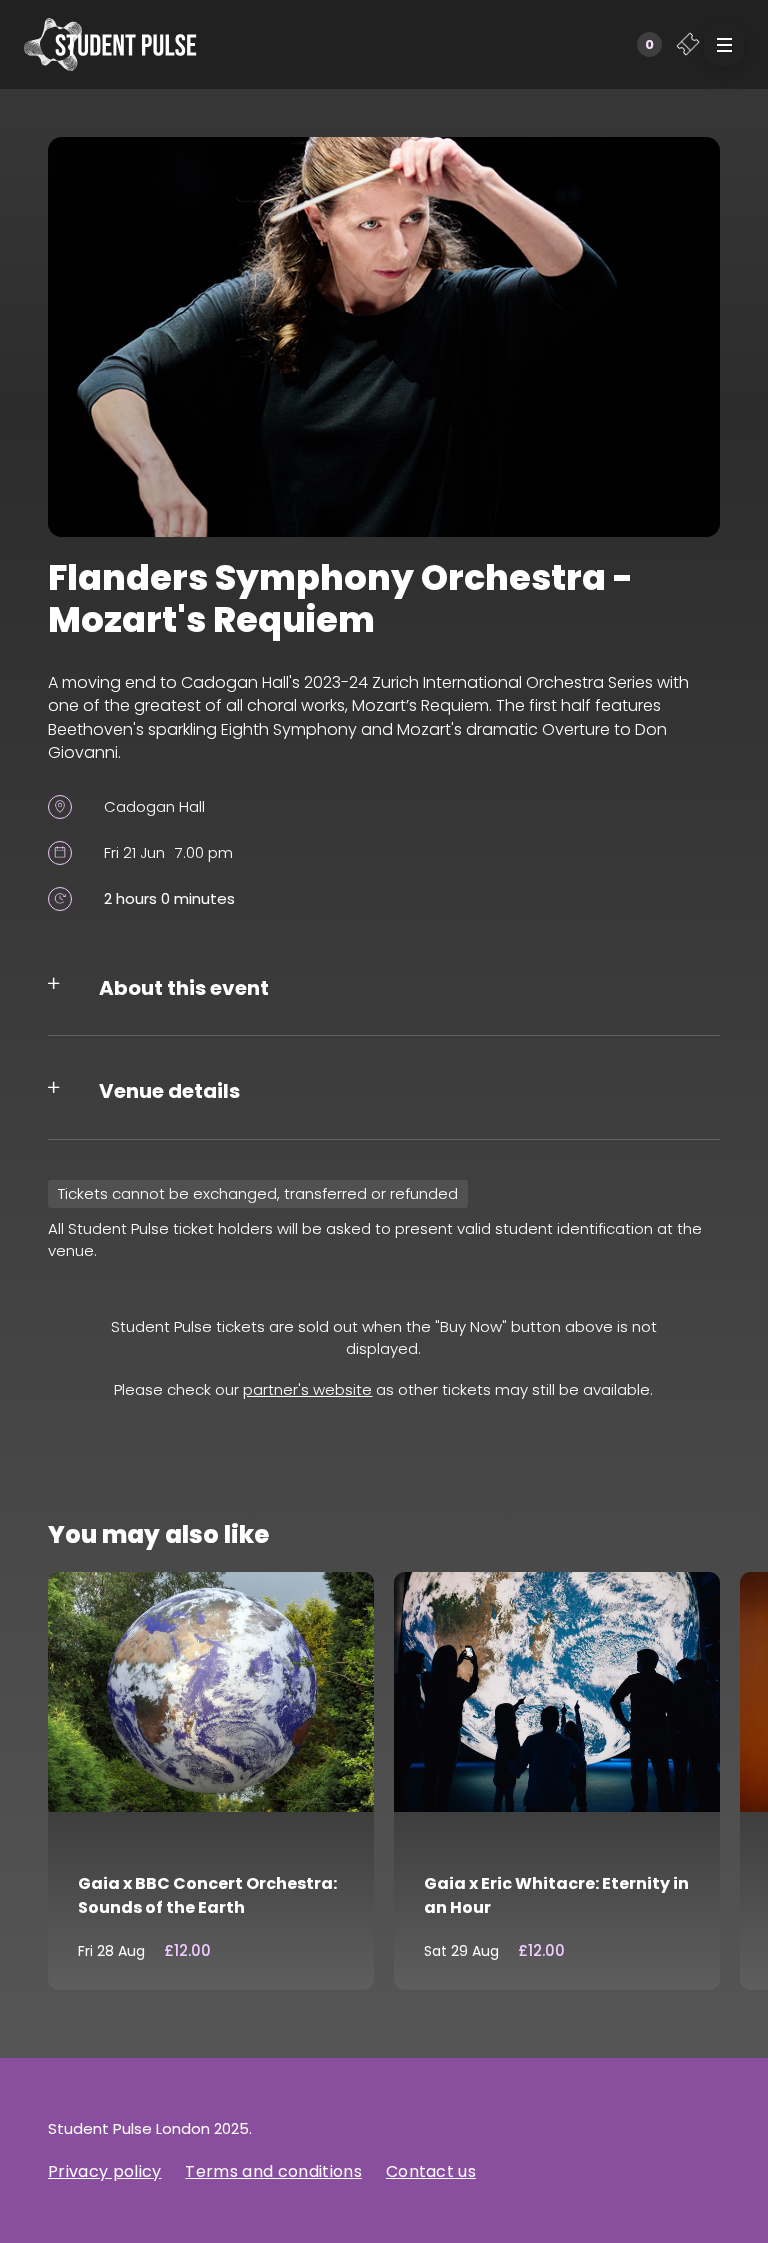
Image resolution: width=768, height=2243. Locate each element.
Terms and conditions (273, 2171)
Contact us (431, 2171)
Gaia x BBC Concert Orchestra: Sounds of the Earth (207, 1895)
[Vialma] (110, 43)
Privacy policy (104, 2171)
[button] (724, 44)
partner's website (307, 1389)
